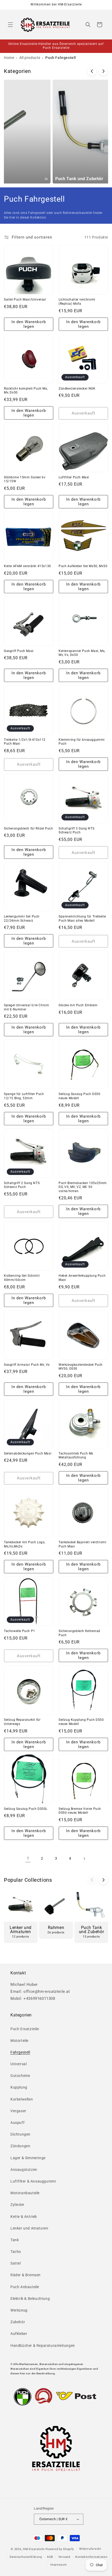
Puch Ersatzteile (25, 2029)
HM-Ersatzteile (34, 2549)
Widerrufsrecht (90, 2549)
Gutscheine (20, 2076)
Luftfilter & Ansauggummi (33, 2181)
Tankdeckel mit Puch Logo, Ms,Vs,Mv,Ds (25, 1544)
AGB (50, 2557)
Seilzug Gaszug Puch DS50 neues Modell (79, 1096)
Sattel (16, 2263)
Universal (18, 2064)
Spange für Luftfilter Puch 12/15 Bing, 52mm (24, 1096)
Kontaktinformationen (91, 2557)
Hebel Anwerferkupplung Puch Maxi (82, 1278)
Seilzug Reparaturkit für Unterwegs (22, 1722)
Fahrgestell (20, 2052)
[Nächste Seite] (84, 1859)
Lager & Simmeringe (28, 2158)
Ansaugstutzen (24, 2170)
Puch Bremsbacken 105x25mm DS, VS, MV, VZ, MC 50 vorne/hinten (83, 1187)
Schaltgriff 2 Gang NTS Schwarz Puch (22, 1185)
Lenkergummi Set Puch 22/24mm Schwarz (22, 919)
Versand (64, 2557)
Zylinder (17, 2205)
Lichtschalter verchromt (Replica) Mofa (77, 302)
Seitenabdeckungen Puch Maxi (28, 1453)
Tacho (16, 2252)
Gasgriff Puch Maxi (19, 651)
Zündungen (20, 2146)
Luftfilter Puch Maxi (74, 477)
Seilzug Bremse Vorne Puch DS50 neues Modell (80, 1811)
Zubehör (18, 2322)
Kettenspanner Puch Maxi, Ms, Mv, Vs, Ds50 (82, 653)
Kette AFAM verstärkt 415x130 (27, 566)
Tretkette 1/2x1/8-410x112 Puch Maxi (25, 742)
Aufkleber (19, 2334)
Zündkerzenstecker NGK (77, 389)
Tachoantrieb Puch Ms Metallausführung (76, 1456)
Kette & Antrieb (24, 2217)
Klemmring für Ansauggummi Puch (82, 742)
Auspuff (17, 2123)
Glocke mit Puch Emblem (78, 1005)
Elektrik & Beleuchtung (30, 2299)
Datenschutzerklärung (26, 2557)
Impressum (58, 2565)
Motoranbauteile (25, 2193)
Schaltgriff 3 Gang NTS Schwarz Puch (76, 831)
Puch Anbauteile (25, 2287)
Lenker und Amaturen (29, 2228)
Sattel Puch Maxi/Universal (25, 300)
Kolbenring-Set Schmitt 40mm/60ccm (22, 1278)
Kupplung (19, 2087)
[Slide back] (92, 71)
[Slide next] (103, 71)
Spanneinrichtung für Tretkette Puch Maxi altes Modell (82, 919)
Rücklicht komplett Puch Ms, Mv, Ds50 (26, 391)
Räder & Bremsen (26, 2275)
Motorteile (19, 2041)
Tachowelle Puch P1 (20, 1631)
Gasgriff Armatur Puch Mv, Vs (27, 1365)
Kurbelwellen (22, 2099)
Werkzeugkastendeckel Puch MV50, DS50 (81, 1367)
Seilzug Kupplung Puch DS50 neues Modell (81, 1722)
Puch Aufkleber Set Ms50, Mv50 (83, 566)
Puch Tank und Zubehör (44, 179)
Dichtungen (20, 2134)
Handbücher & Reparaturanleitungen (43, 2346)
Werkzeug (19, 2310)
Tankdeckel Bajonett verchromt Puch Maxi (82, 1544)
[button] (10, 25)
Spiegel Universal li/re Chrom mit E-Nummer (26, 1007)
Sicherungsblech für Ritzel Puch (29, 828)
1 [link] (28, 1858)
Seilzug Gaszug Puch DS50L (26, 1809)
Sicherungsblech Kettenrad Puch (79, 1633)
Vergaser (18, 2111)
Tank (15, 2240)
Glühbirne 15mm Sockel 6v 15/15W (25, 479)
